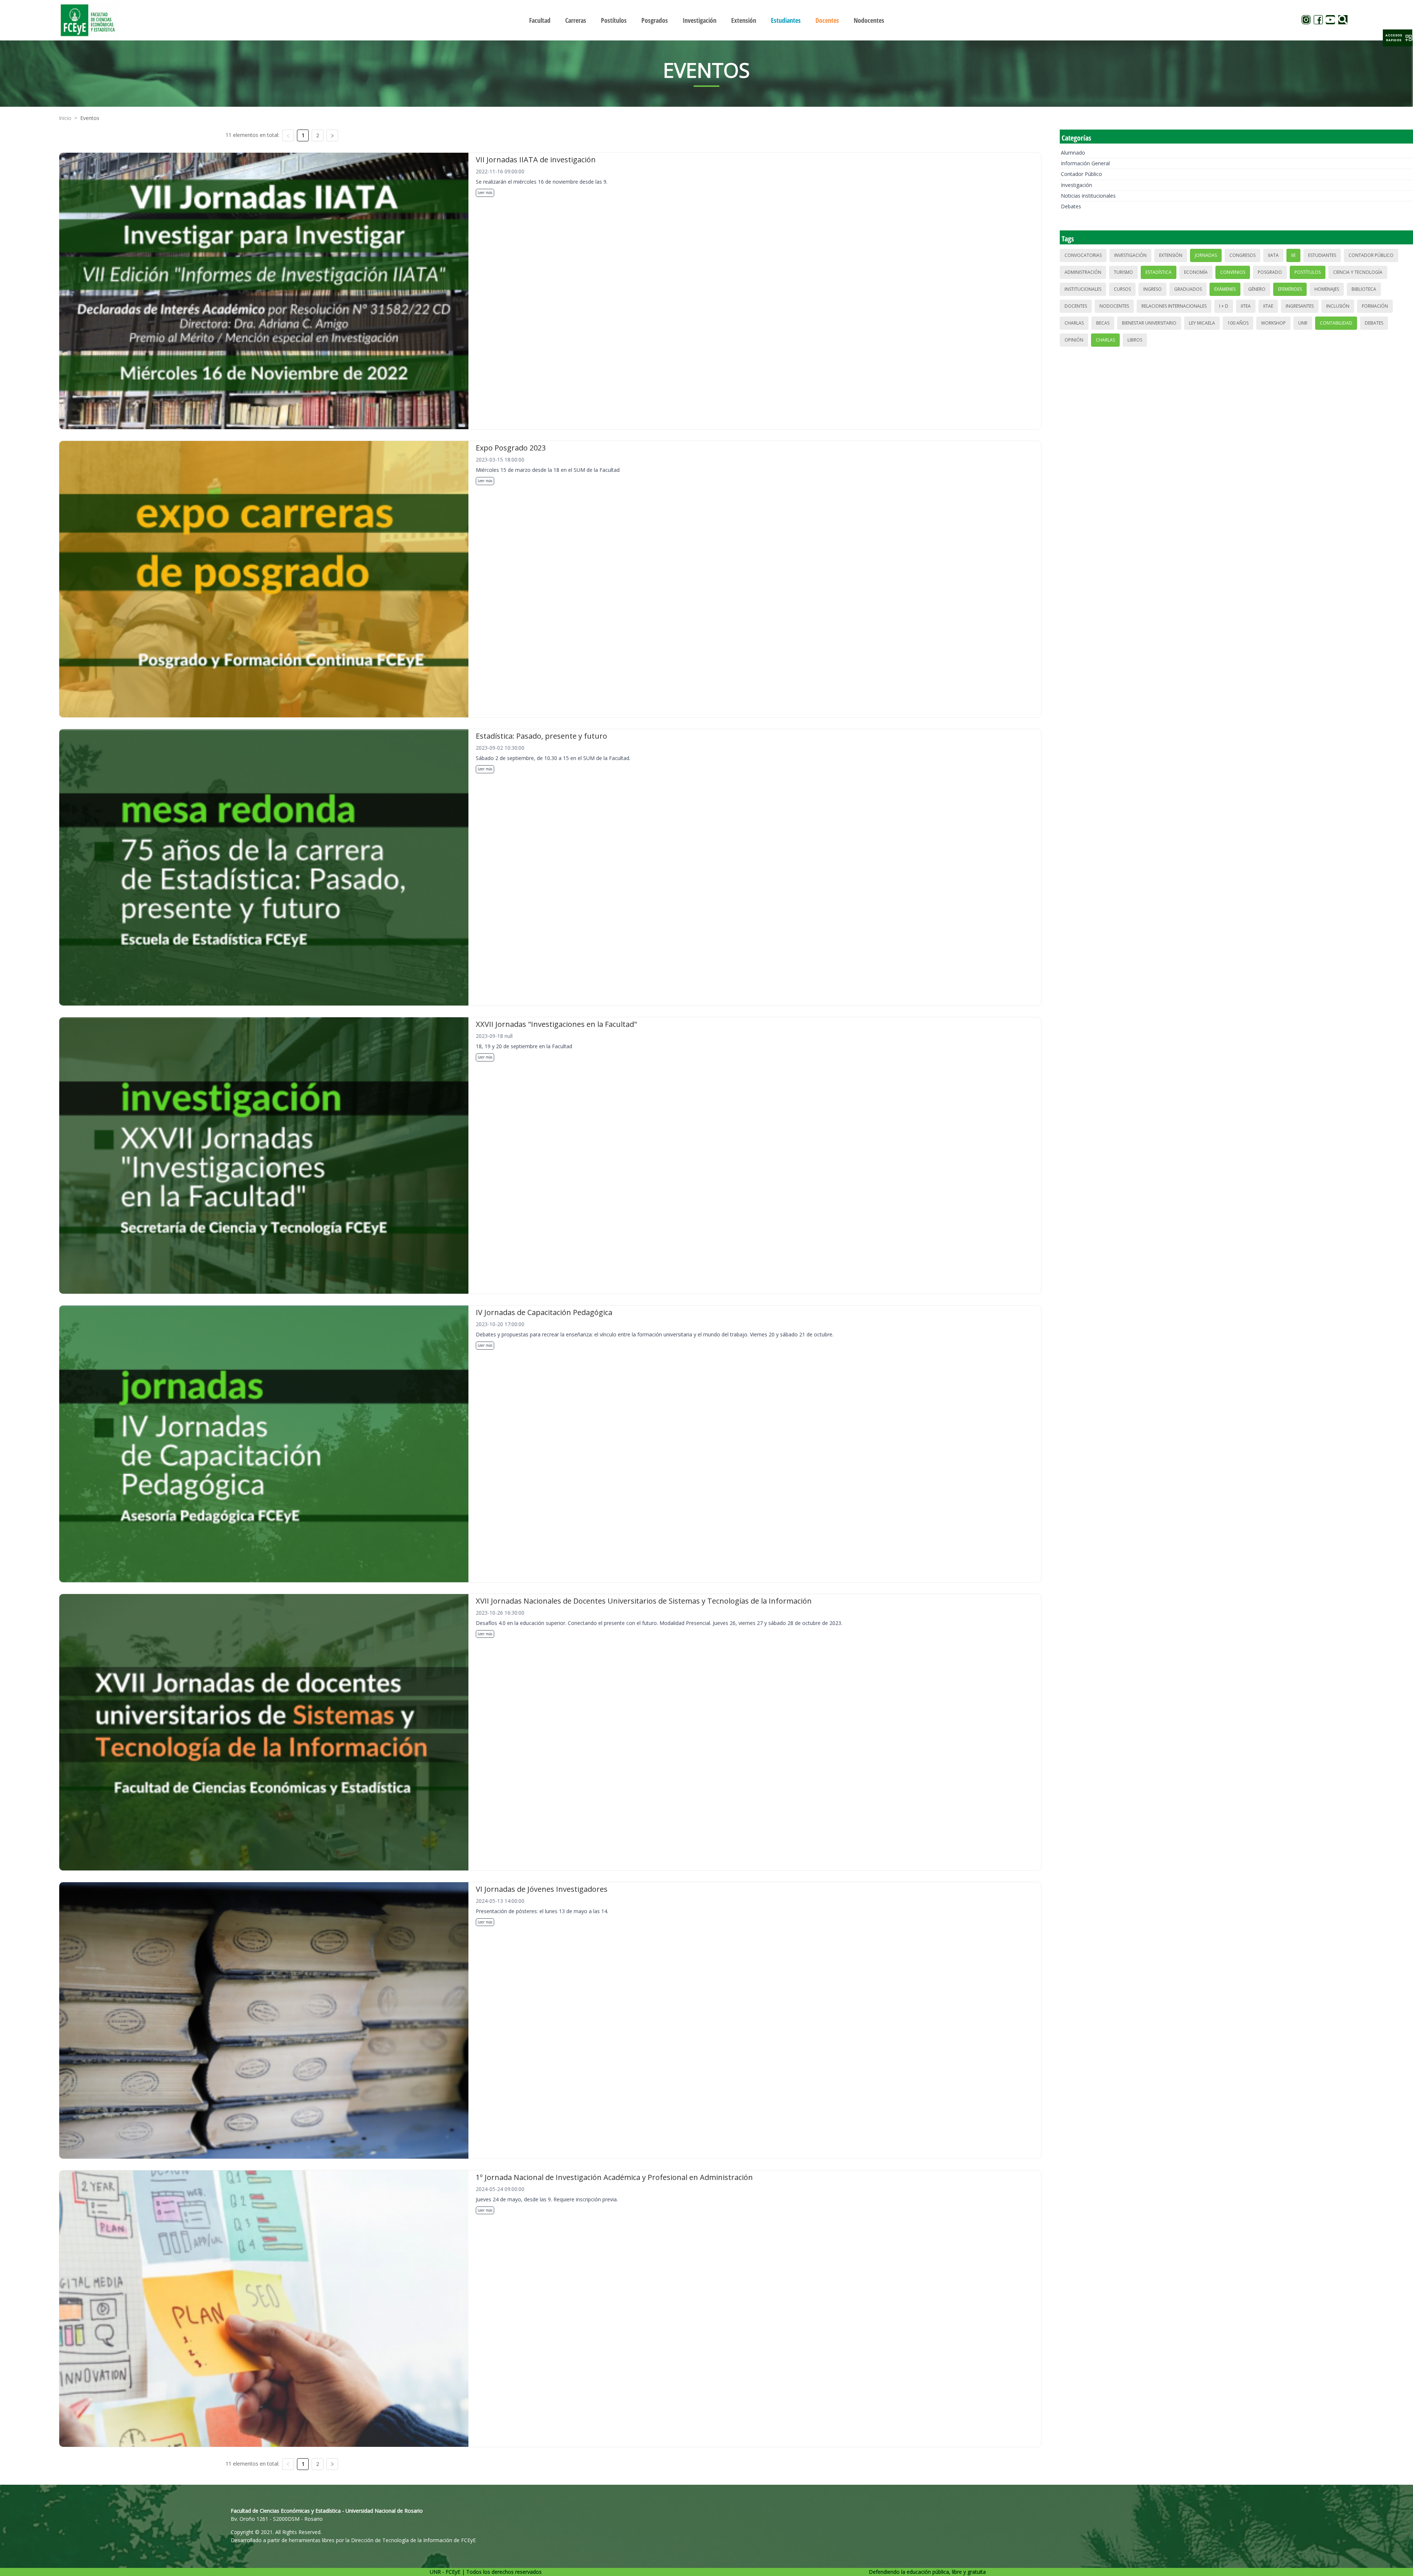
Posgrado (1270, 272)
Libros (1135, 340)
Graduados (1188, 289)
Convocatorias (1083, 255)
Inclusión (1338, 306)
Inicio (65, 118)
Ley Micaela (1202, 323)
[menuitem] (540, 20)
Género (1257, 289)
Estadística (1159, 272)
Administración (1083, 272)
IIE (1293, 255)
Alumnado (1073, 153)
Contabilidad (1336, 323)
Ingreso (1152, 289)
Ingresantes (1300, 306)
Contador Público (1081, 174)
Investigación (1076, 185)
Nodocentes (1114, 306)
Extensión (1171, 255)
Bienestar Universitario (1149, 323)
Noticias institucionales (1088, 196)
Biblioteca (1364, 289)
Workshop (1273, 323)
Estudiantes (1322, 255)
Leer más (485, 192)
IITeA (1246, 306)
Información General (1085, 163)
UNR (1303, 323)
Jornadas (1206, 255)
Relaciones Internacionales (1174, 306)
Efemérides (1290, 289)
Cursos (1122, 289)
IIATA (1273, 255)
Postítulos (1308, 272)
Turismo (1123, 272)
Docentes (1076, 306)
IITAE (1268, 306)
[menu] (706, 20)
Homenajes (1327, 289)
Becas (1103, 323)
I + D (1224, 306)
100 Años (1238, 323)
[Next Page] (332, 135)
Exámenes (1225, 289)
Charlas (1074, 323)
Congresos (1242, 255)
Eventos (90, 118)
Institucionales (1083, 289)
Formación (1375, 306)
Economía (1196, 272)
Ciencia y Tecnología (1358, 272)
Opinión (1074, 340)
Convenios (1233, 272)
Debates (1071, 206)
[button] (1398, 38)
